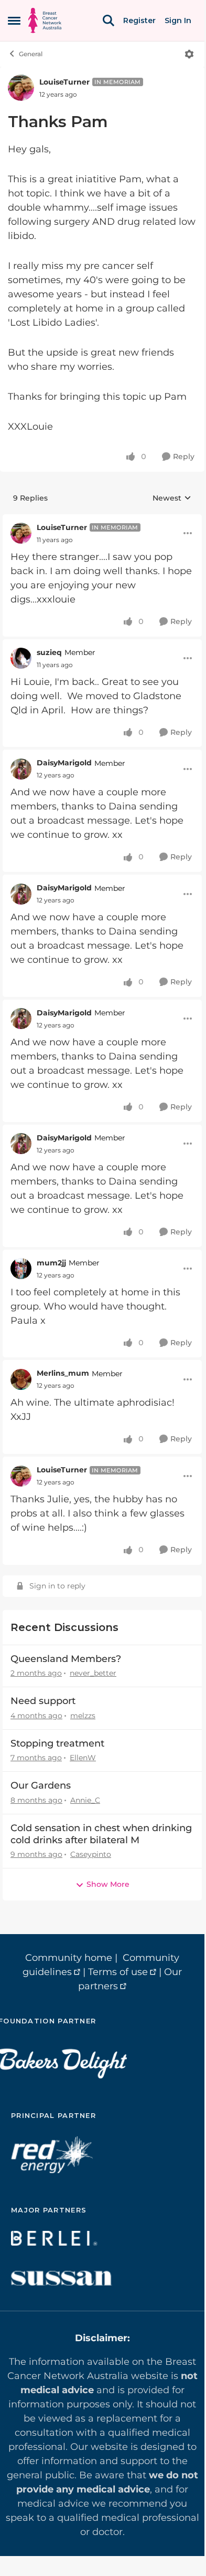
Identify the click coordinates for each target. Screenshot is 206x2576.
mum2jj (51, 1263)
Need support (43, 1701)
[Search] (109, 20)
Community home (69, 1958)
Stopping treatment (57, 1743)
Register (139, 20)
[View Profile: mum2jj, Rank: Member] (21, 1269)
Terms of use (118, 1972)
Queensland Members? (66, 1659)
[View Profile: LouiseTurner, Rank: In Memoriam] (21, 88)
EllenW (83, 1758)
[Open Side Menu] (14, 20)
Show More (108, 1884)
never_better (93, 1673)
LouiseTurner (64, 82)
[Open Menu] (189, 54)
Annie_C (85, 1800)
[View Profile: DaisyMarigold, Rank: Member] (21, 769)
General (31, 54)
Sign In (178, 20)
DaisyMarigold (64, 763)
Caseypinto (91, 1854)
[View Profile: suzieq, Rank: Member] (21, 658)
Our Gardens (41, 1785)
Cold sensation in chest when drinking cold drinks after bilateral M (101, 1834)
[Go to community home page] (45, 20)
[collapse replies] (102, 520)
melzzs (83, 1716)
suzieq (49, 652)
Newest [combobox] (172, 498)
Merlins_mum (63, 1373)
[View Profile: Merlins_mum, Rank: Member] (21, 1379)
